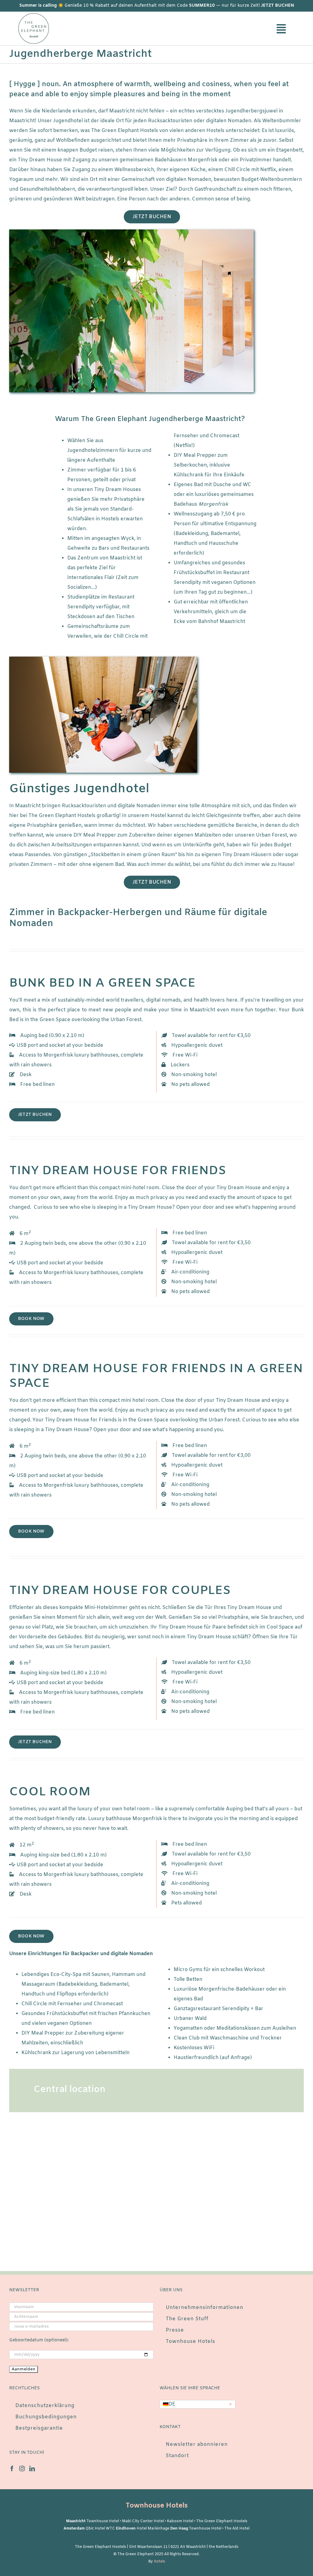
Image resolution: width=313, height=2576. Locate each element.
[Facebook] (12, 2468)
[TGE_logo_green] (34, 15)
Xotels (159, 2562)
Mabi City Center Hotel (143, 2521)
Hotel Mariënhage (153, 2529)
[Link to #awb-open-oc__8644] (281, 29)
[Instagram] (22, 2468)
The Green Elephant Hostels (222, 2521)
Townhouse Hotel (103, 2521)
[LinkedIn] (32, 2468)
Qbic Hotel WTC (100, 2529)
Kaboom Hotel (180, 2521)
